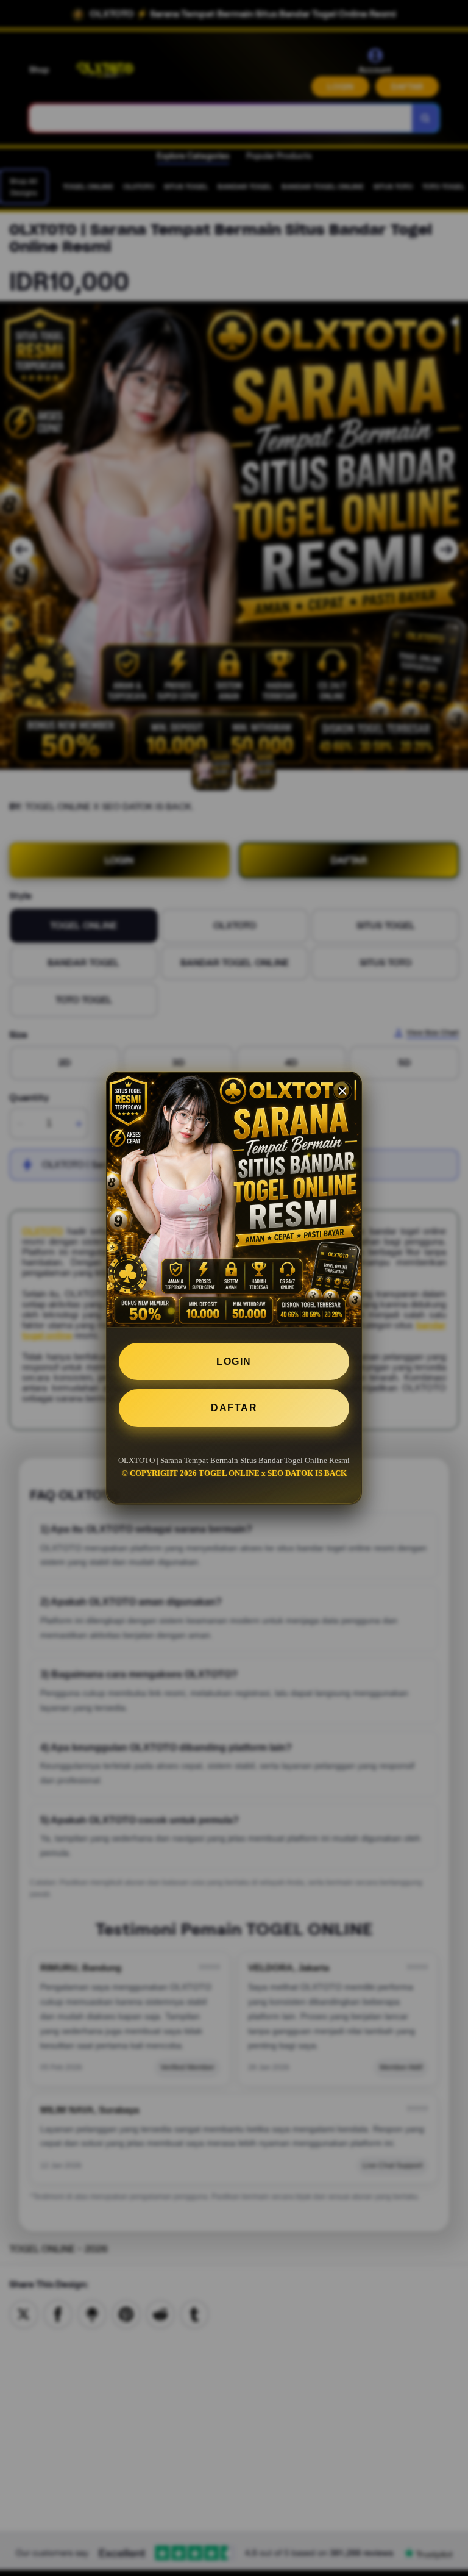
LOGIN (234, 1361)
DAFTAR (234, 1408)
